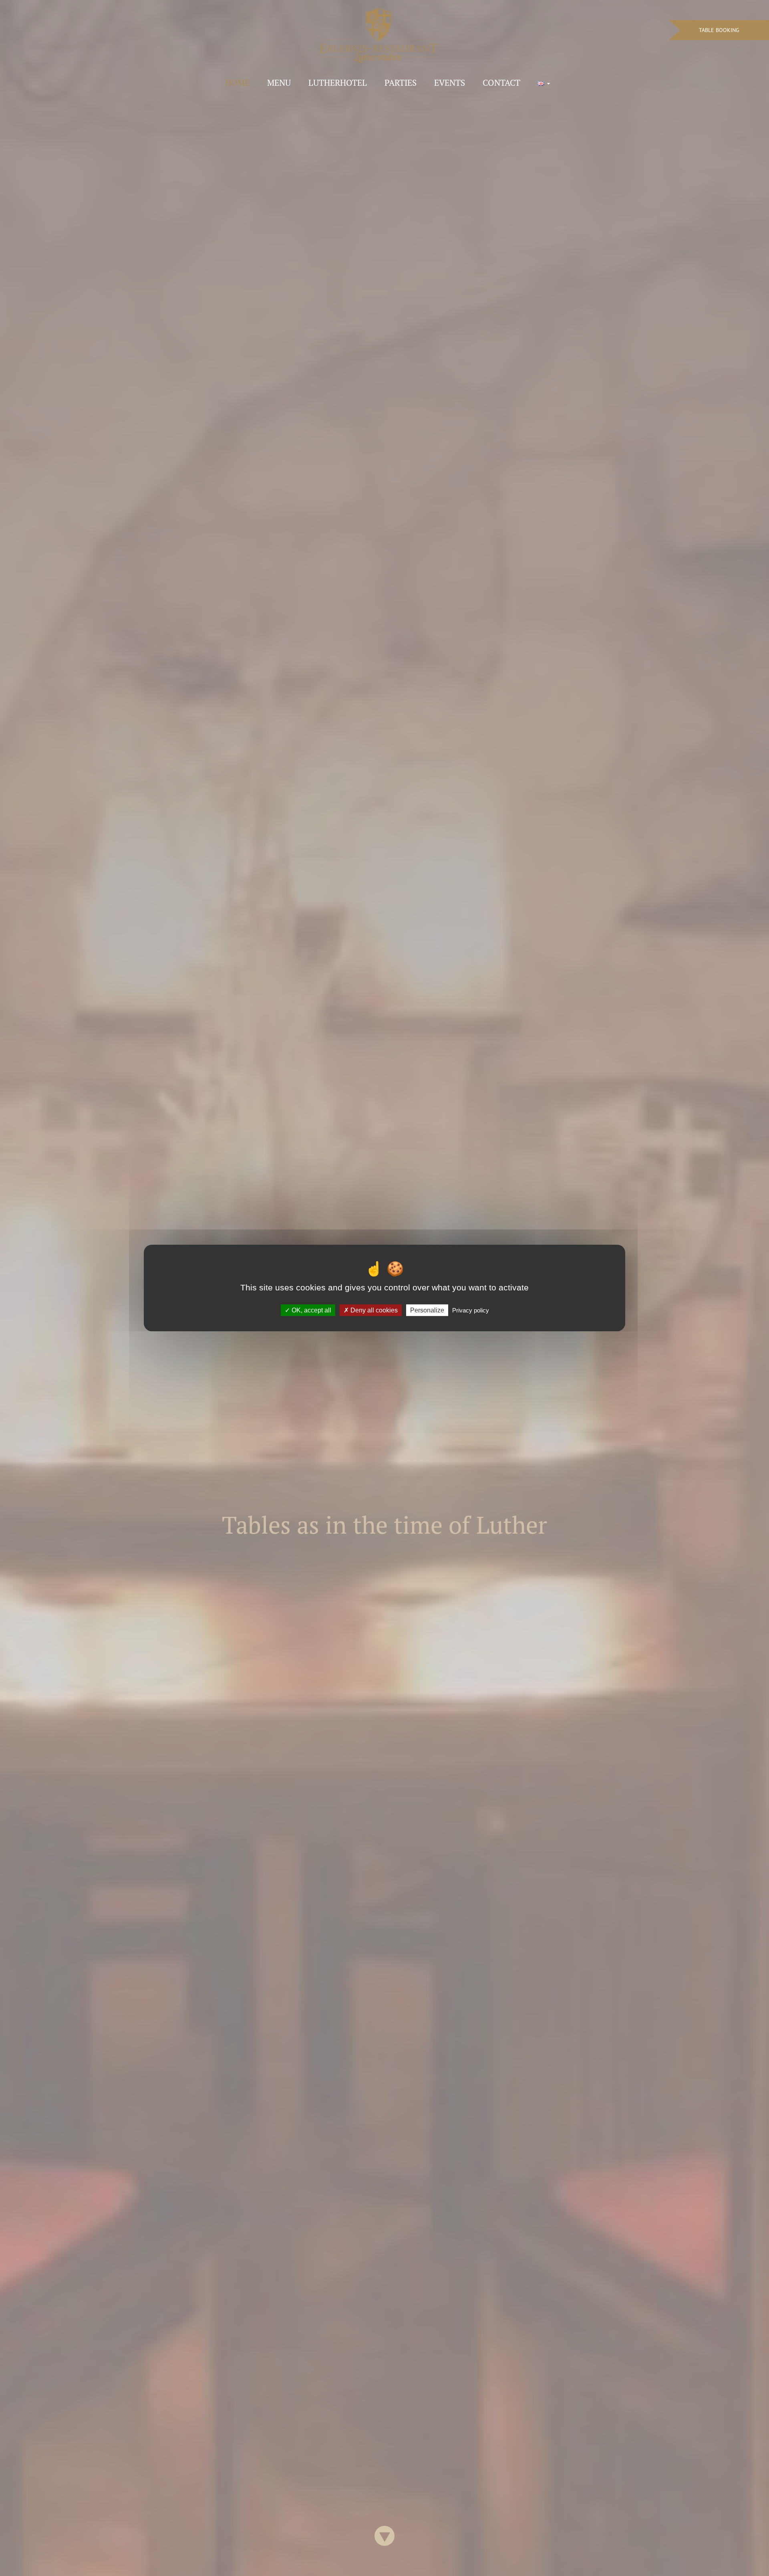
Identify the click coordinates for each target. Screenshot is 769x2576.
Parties (401, 83)
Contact (501, 83)
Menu (279, 83)
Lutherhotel (338, 83)
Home (237, 83)
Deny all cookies (373, 1310)
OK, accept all (311, 1310)
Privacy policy (471, 1310)
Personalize (427, 1310)
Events (450, 83)
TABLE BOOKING (719, 30)
